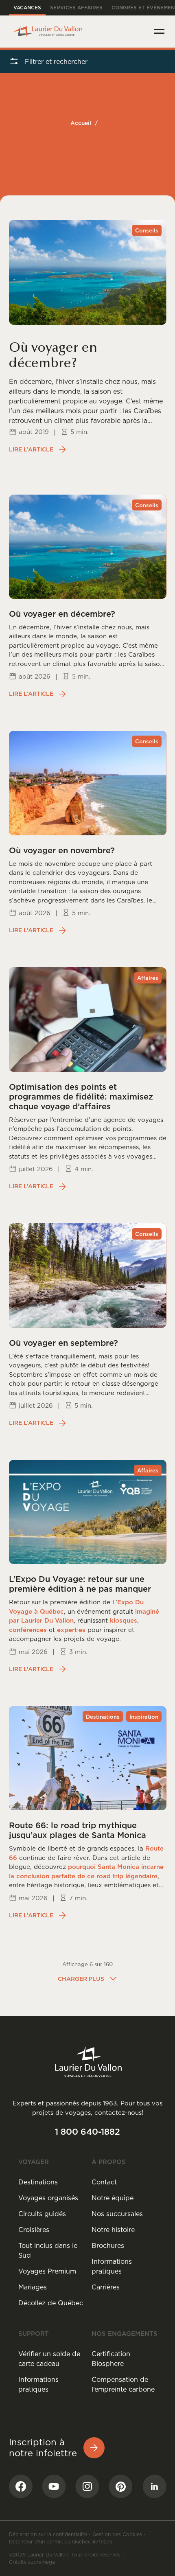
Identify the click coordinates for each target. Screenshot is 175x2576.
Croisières (34, 2230)
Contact (104, 2182)
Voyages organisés (48, 2198)
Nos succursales (117, 2214)
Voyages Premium (47, 2271)
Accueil (81, 123)
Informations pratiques (112, 2266)
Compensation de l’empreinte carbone (123, 2384)
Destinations (38, 2182)
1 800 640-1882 (87, 2132)
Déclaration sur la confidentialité (48, 2534)
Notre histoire (113, 2230)
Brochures (108, 2245)
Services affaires (76, 8)
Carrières (106, 2287)
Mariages (33, 2287)
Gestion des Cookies (117, 2534)
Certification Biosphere (111, 2359)
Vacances (27, 8)
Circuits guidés (42, 2214)
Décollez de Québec (51, 2303)
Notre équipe (113, 2198)
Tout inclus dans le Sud (48, 2250)
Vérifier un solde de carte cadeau (49, 2359)
